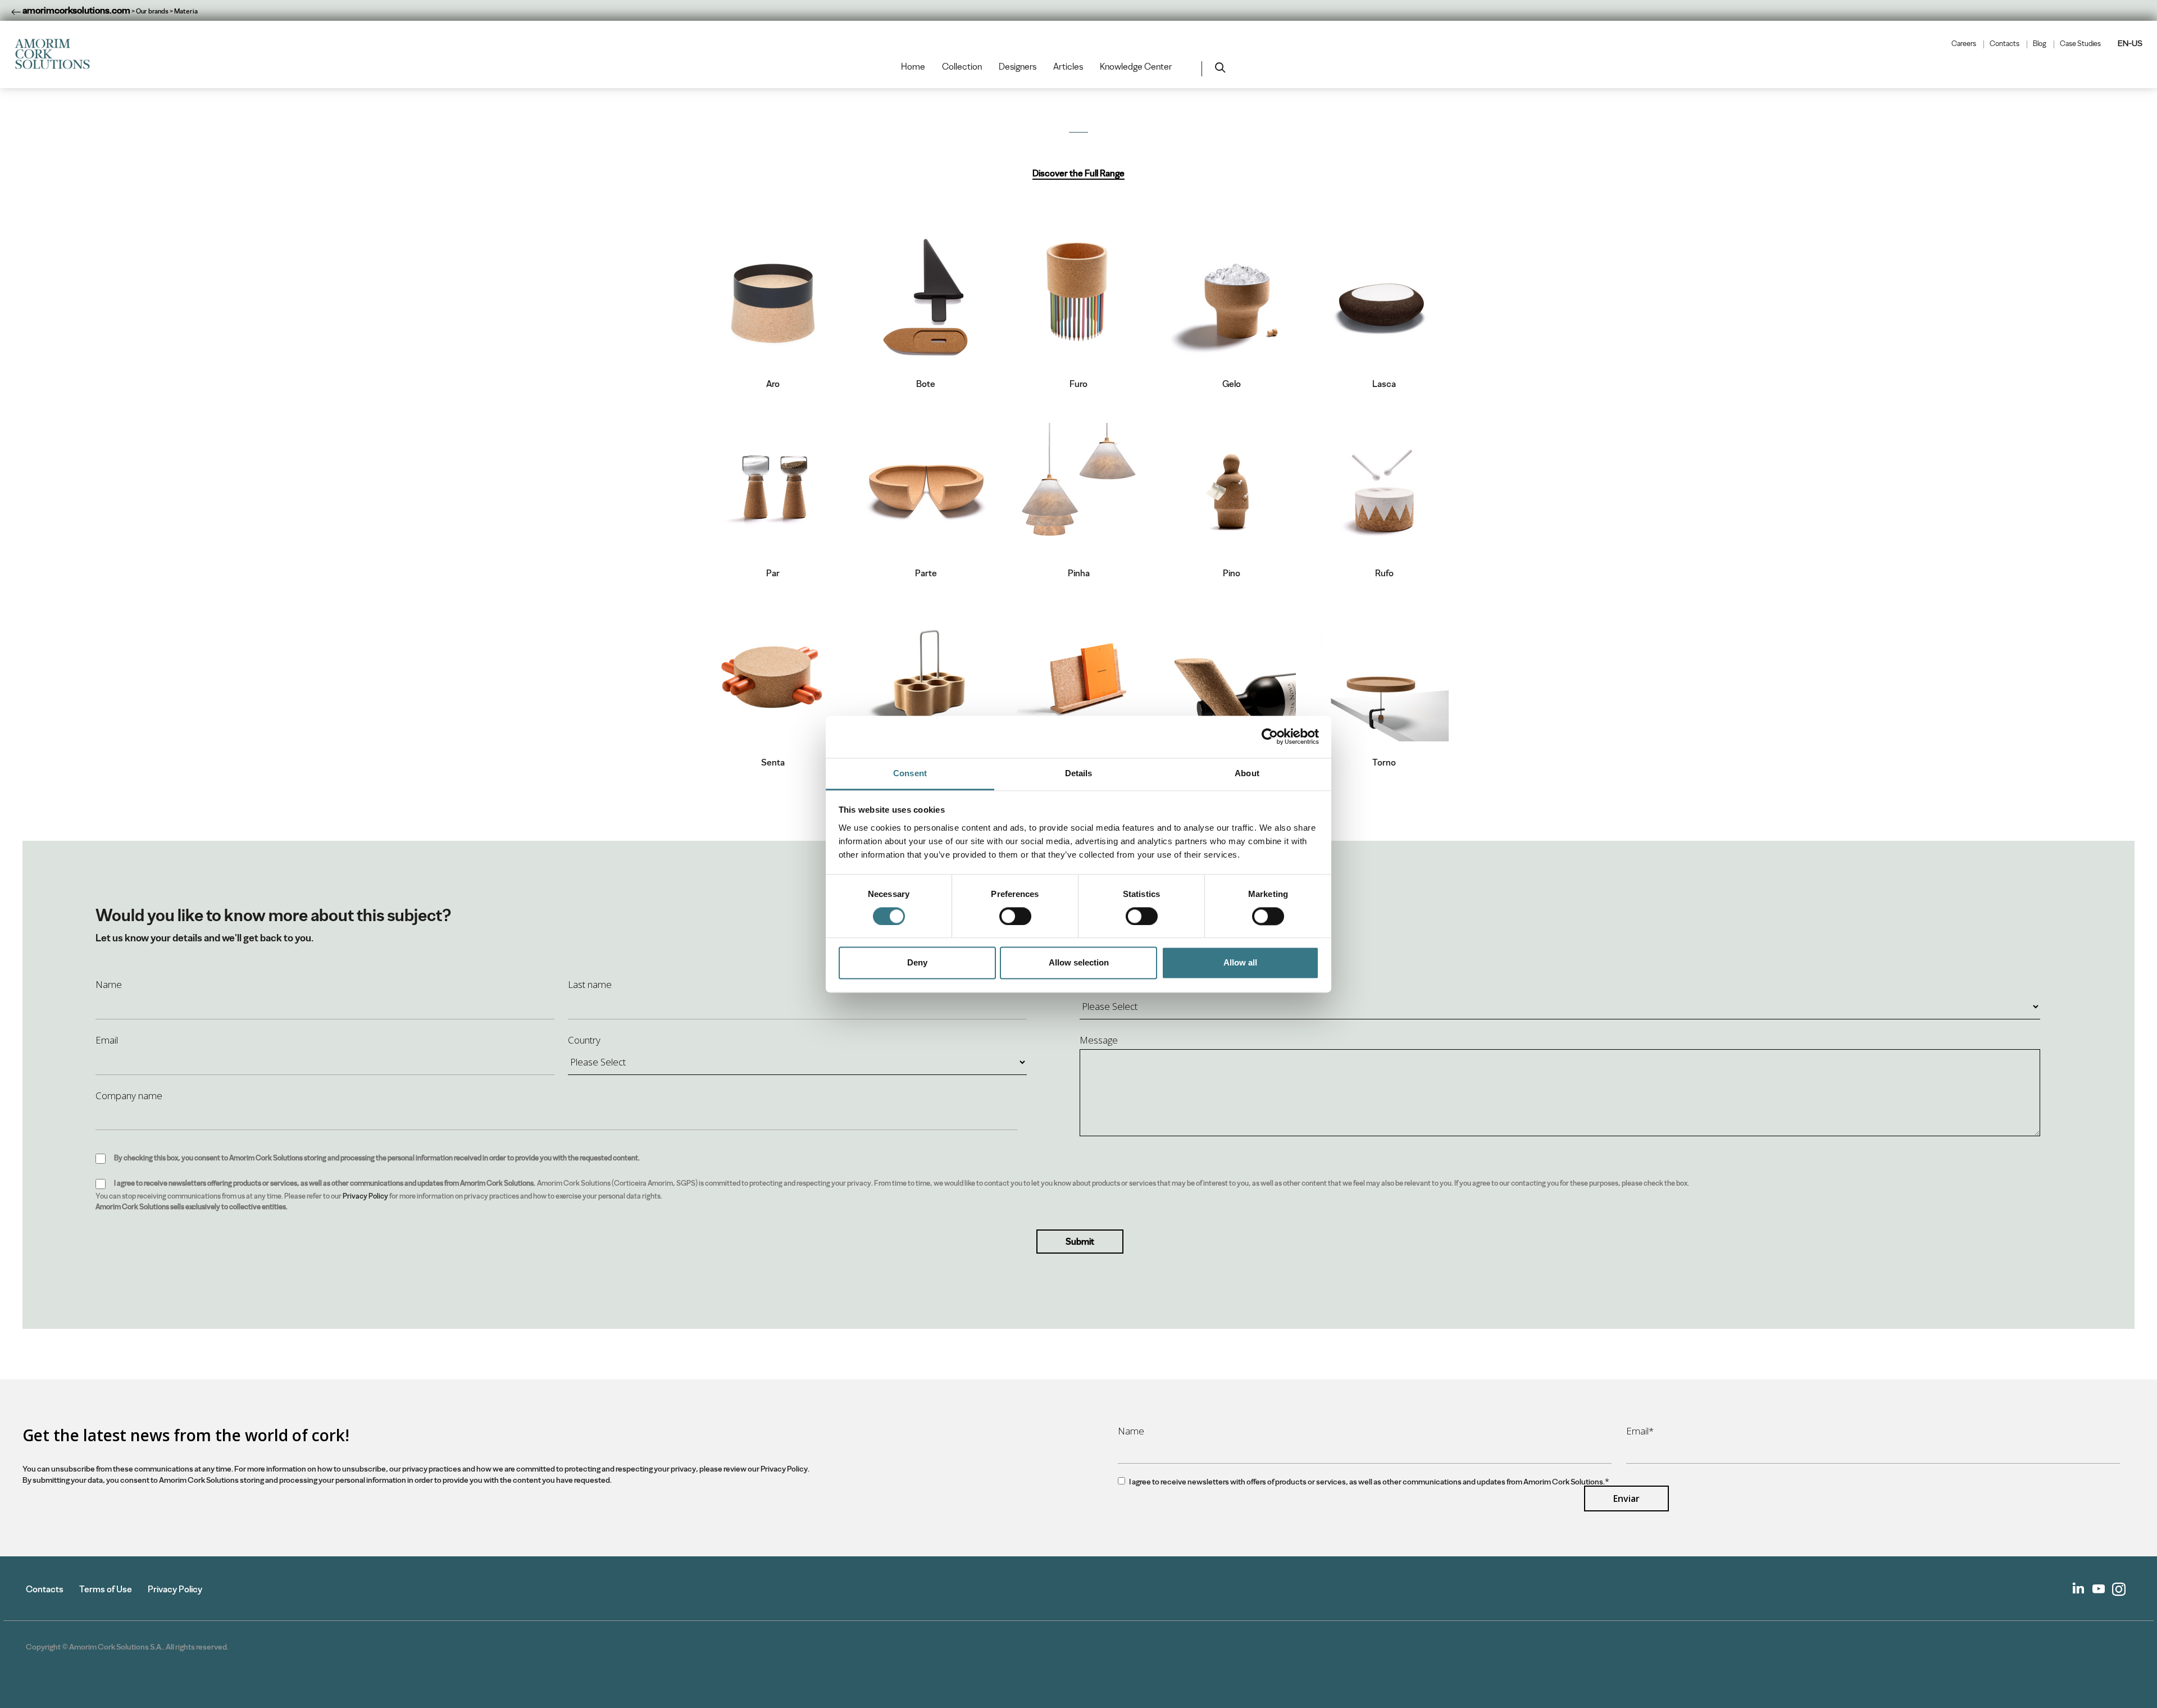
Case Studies (2080, 44)
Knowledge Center (1136, 67)
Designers (1018, 67)
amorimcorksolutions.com (76, 10)
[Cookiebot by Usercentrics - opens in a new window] (1270, 736)
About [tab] (1247, 773)
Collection (962, 67)
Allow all (1240, 963)
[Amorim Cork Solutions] (57, 54)
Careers (1964, 44)
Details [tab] (1079, 773)
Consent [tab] (910, 773)
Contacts (2004, 44)
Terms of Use (106, 1589)
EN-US (2130, 43)
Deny (917, 963)
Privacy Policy (365, 1196)
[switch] (1015, 916)
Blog (2040, 44)
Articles (1068, 67)
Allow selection (1079, 963)
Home (913, 67)
